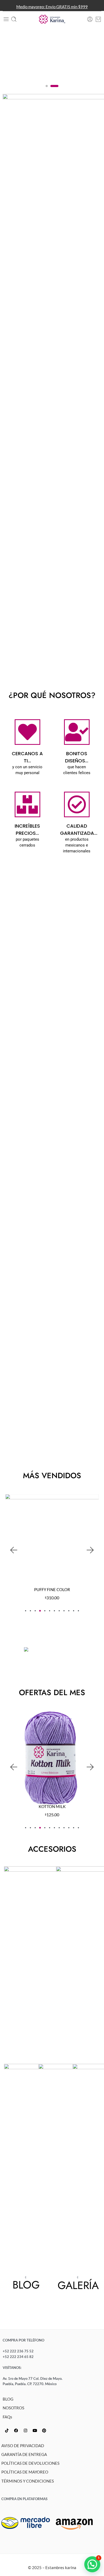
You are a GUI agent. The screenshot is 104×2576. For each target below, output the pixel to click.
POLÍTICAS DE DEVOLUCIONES (30, 2463)
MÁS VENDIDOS (52, 1476)
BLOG (8, 2399)
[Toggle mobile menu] (6, 19)
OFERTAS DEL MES (52, 1692)
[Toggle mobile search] (14, 19)
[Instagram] (25, 2431)
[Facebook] (16, 2431)
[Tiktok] (7, 2431)
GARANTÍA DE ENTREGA (24, 2454)
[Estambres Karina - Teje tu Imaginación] (52, 19)
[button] (13, 1550)
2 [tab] (55, 90)
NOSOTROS (13, 2408)
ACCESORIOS (52, 1849)
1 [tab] (47, 90)
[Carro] (98, 19)
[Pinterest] (44, 2431)
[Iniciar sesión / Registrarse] (90, 19)
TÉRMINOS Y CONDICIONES (28, 2481)
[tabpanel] (52, 55)
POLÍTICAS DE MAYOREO (25, 2472)
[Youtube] (35, 2431)
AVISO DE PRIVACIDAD (23, 2446)
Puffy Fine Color (52, 1590)
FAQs (7, 2417)
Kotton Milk (52, 1807)
